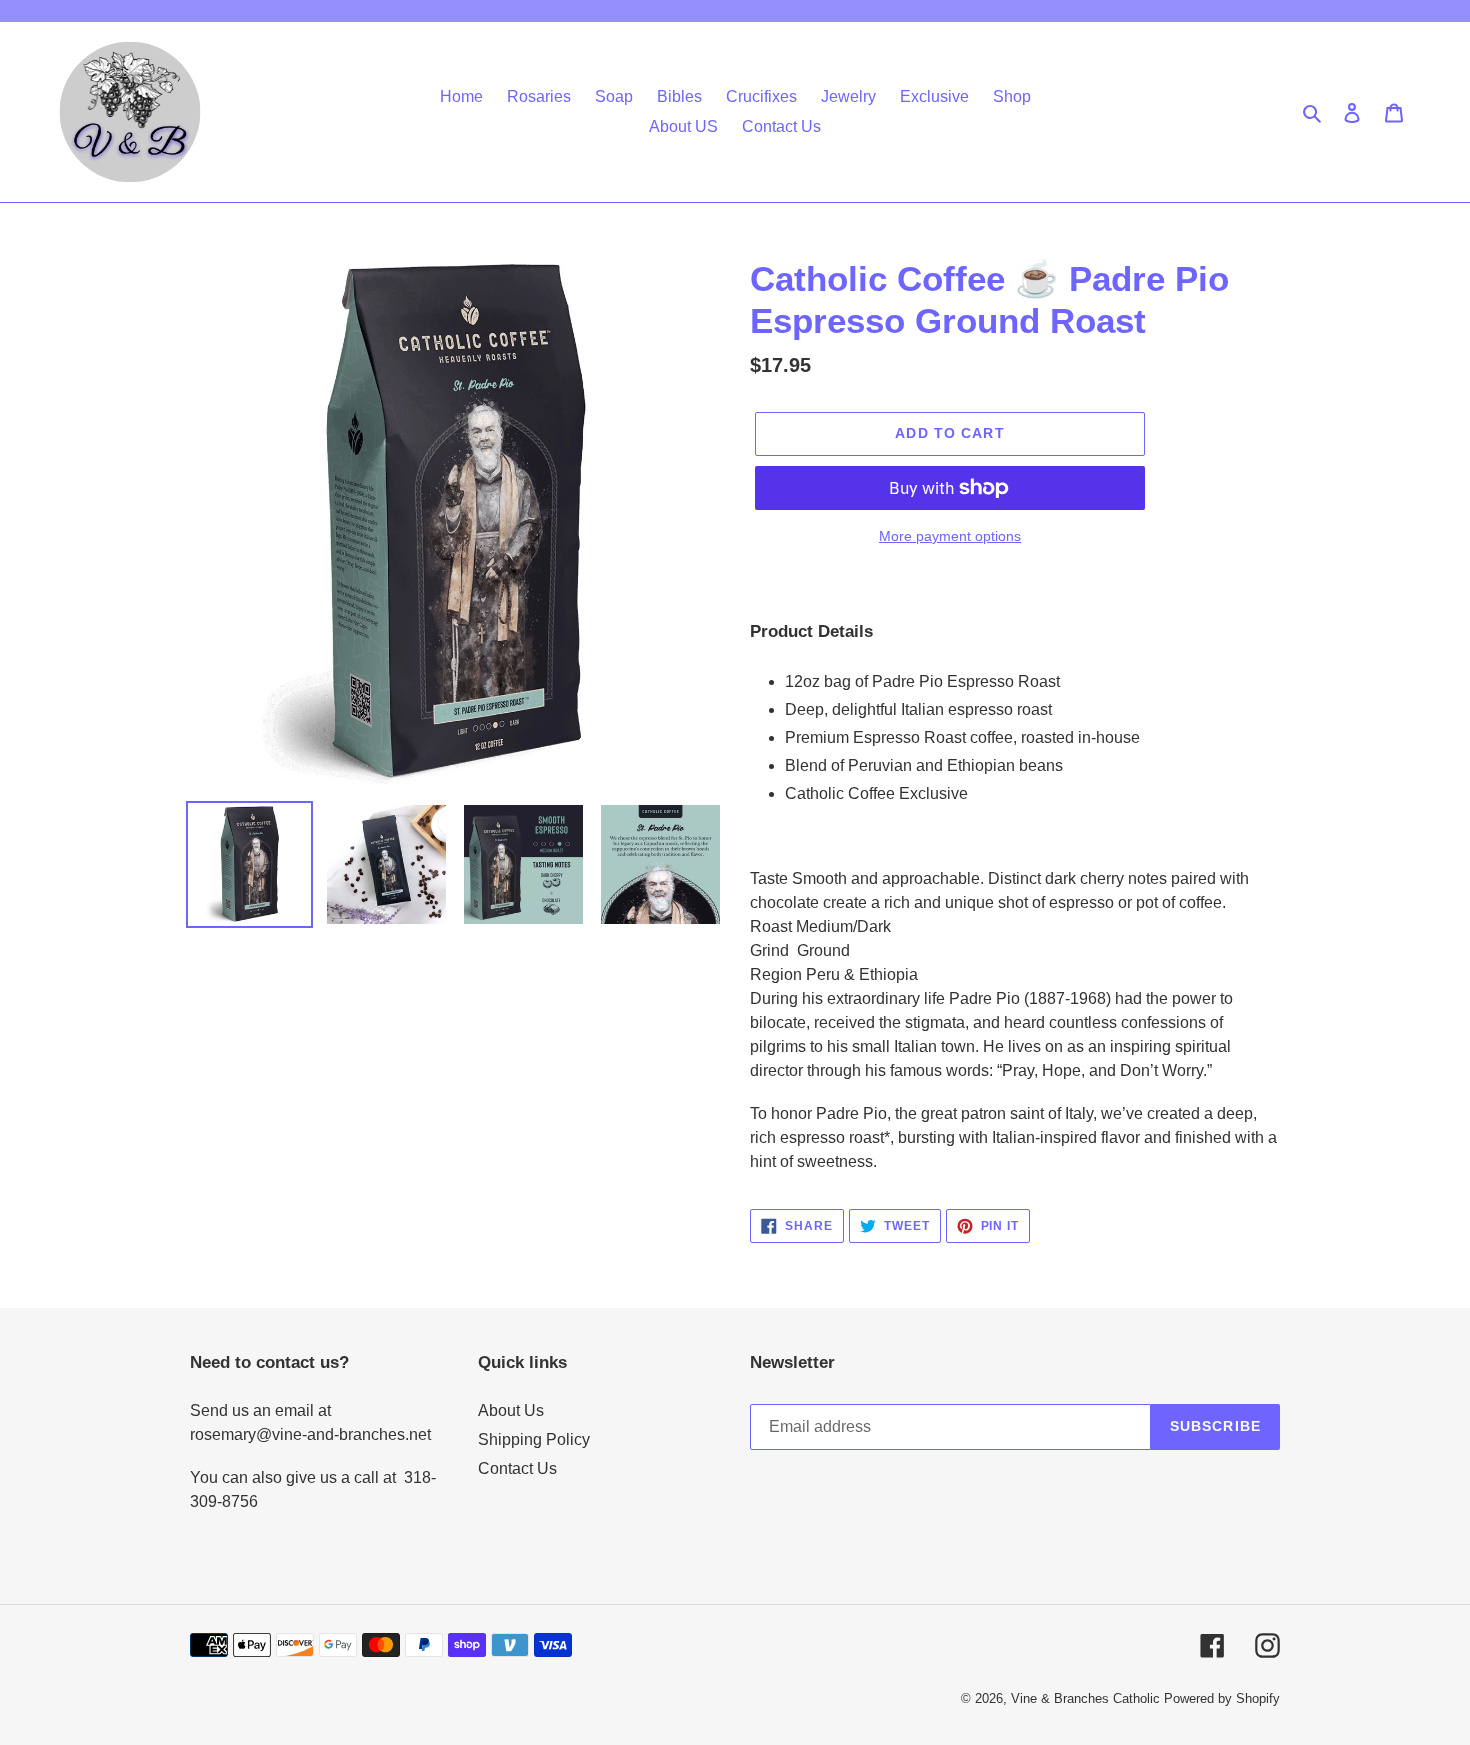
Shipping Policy (534, 1439)
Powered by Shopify (1222, 1698)
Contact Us (517, 1468)
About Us (511, 1410)
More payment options (950, 536)
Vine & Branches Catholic (1085, 1698)
